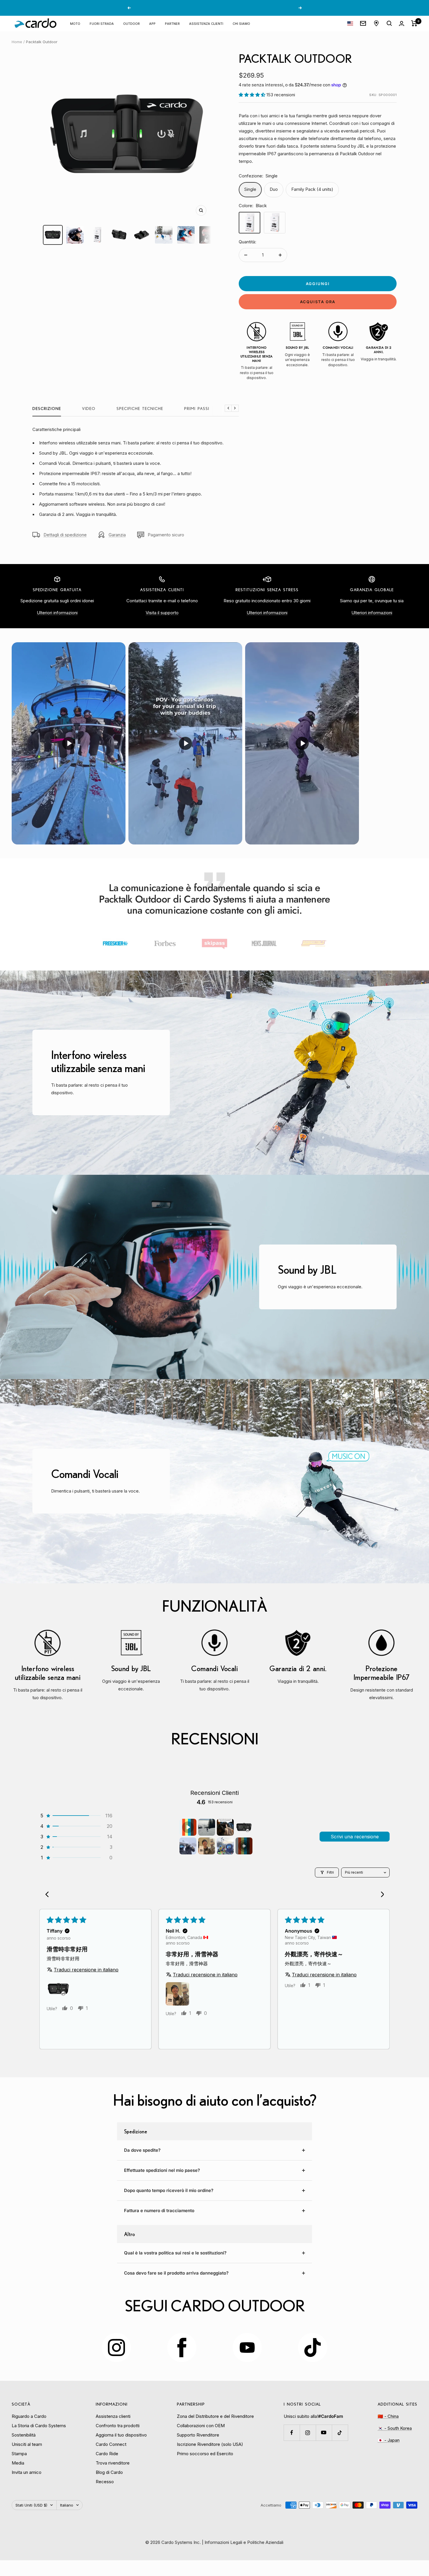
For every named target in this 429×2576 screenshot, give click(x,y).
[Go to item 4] (244, 1827)
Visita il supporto (162, 613)
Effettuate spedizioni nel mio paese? (162, 2170)
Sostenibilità (24, 2435)
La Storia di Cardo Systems (39, 2426)
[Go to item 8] (244, 1846)
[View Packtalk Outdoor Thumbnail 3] (97, 235)
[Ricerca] (389, 23)
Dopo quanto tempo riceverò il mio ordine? (169, 2190)
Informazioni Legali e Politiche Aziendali (244, 2542)
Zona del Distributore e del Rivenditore (215, 2416)
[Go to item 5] (188, 1846)
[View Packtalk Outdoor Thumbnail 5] (142, 235)
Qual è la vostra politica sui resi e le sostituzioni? (175, 2253)
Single (250, 189)
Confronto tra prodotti (118, 2426)
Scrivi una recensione (355, 1837)
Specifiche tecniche (140, 409)
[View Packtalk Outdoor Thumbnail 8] (208, 235)
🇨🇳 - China (388, 2416)
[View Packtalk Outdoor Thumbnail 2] (75, 235)
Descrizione (47, 409)
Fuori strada (102, 23)
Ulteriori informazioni (57, 613)
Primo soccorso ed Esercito (205, 2454)
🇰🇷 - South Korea (395, 2428)
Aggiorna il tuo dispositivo (121, 2435)
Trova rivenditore (113, 2463)
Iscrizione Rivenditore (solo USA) (210, 2444)
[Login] (402, 23)
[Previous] (49, 1895)
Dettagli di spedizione (65, 535)
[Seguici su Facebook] (292, 2433)
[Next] (380, 1895)
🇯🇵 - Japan (389, 2440)
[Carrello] (414, 23)
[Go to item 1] (188, 1827)
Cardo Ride (107, 2454)
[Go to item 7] (225, 1846)
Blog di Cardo (109, 2472)
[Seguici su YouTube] (324, 2433)
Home (17, 42)
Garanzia (117, 535)
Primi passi (197, 409)
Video (89, 409)
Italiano (67, 2505)
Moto (75, 23)
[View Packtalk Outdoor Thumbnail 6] (164, 235)
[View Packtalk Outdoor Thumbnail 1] (53, 235)
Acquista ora (318, 302)
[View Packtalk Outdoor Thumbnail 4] (119, 235)
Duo (274, 189)
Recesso (105, 2482)
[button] (253, 95)
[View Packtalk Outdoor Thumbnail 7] (186, 235)
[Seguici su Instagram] (308, 2433)
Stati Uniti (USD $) (31, 2505)
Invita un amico (27, 2472)
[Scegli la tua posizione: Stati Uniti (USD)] (350, 23)
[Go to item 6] (207, 1846)
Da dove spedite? (142, 2150)
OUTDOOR (131, 23)
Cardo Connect (111, 2444)
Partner (172, 23)
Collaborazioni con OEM (201, 2426)
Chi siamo (241, 23)
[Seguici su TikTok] (340, 2433)
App (152, 23)
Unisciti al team (27, 2444)
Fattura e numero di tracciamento (159, 2211)
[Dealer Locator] (376, 23)
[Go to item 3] (225, 1827)
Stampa (19, 2454)
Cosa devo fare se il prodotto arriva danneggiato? (176, 2273)
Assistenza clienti (206, 23)
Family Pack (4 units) (312, 189)
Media (18, 2463)
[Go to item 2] (207, 1827)
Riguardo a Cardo (29, 2416)
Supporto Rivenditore (198, 2435)
